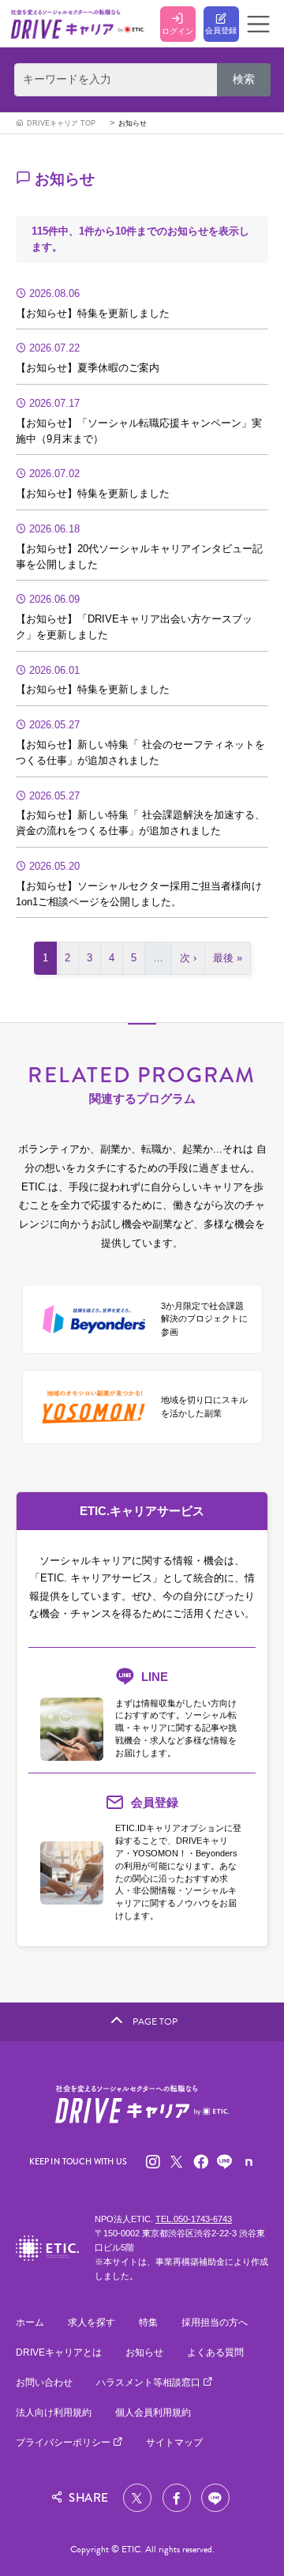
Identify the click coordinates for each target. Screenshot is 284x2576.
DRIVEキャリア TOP (61, 123)
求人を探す (92, 2322)
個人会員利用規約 (153, 2412)
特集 (148, 2322)
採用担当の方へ (215, 2322)
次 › (188, 958)
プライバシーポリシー (64, 2442)
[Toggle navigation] (259, 24)
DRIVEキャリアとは (59, 2352)
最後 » (228, 958)
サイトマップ (174, 2442)
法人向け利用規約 (54, 2412)
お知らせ (133, 123)
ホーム (30, 2322)
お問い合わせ (44, 2382)
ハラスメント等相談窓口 (149, 2382)
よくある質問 (215, 2352)
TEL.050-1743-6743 (194, 2219)
